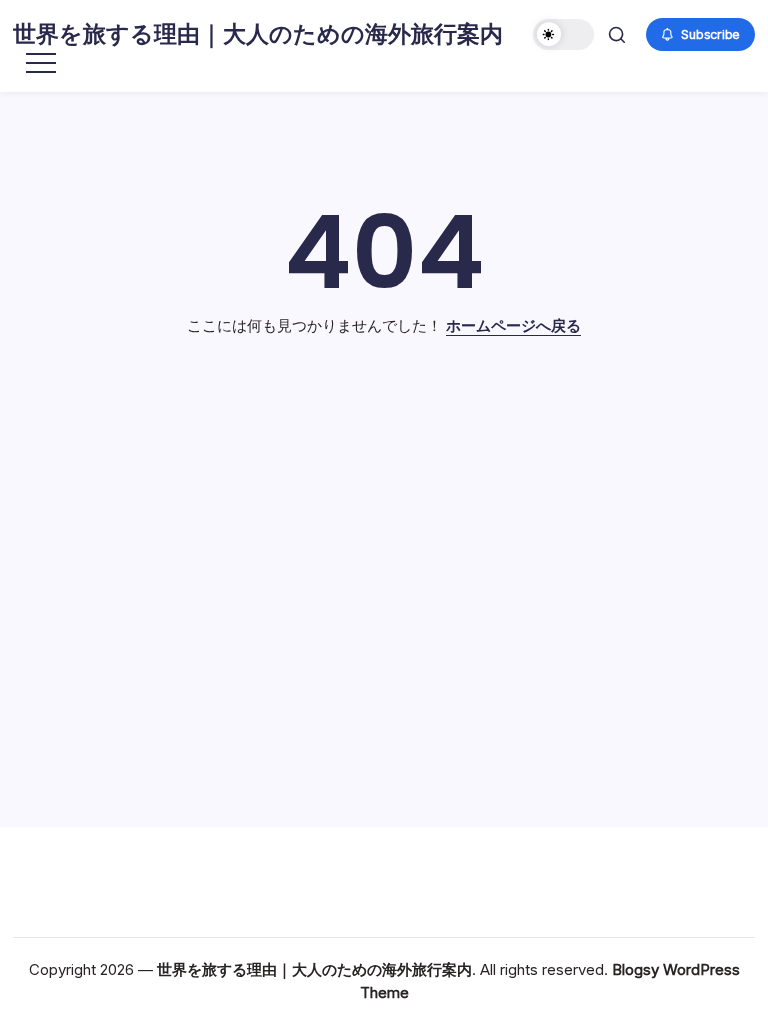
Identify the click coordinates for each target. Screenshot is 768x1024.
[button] (563, 34)
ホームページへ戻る (513, 325)
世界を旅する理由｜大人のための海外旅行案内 (258, 34)
